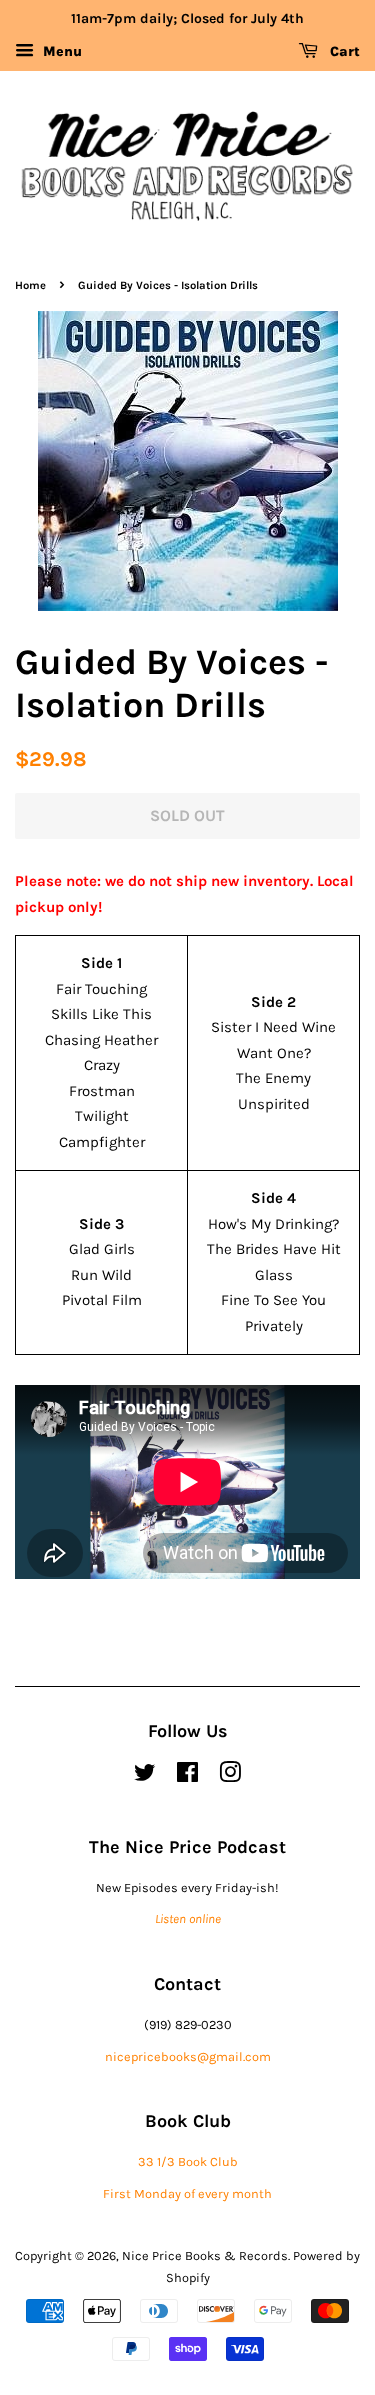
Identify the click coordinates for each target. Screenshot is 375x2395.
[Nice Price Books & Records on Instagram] (230, 1776)
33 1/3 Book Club (188, 2161)
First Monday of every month (187, 2193)
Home (30, 285)
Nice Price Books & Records (205, 2255)
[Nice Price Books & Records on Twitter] (145, 1776)
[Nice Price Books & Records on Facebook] (187, 1776)
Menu (60, 51)
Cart (343, 51)
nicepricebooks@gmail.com (188, 2056)
